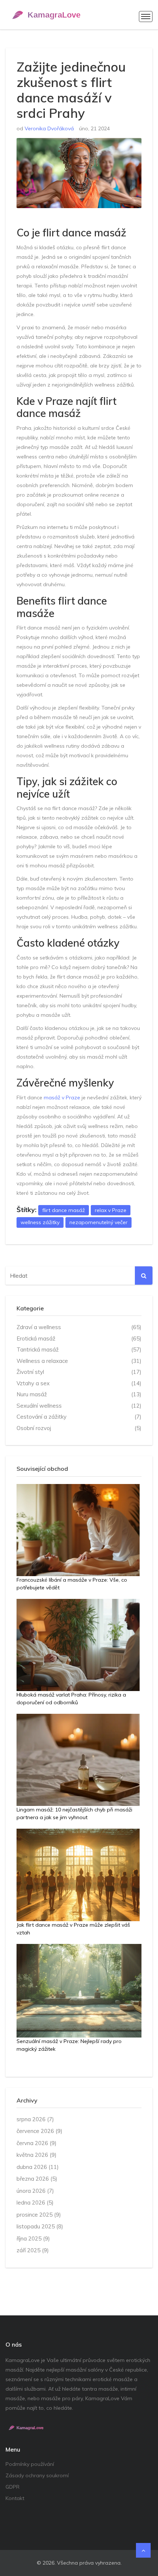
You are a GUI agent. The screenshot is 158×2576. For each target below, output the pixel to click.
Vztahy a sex (79, 1383)
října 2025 (33, 2238)
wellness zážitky (40, 1222)
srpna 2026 (35, 2119)
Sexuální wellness (79, 1406)
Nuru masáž (79, 1394)
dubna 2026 (38, 2167)
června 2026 (37, 2143)
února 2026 (35, 2191)
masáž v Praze (62, 1097)
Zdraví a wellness (79, 1327)
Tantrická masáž (79, 1349)
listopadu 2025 (40, 2226)
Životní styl (79, 1372)
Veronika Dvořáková (49, 128)
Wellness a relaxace (79, 1361)
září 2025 (33, 2250)
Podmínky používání (30, 2464)
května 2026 (37, 2155)
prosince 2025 (39, 2215)
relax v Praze (111, 1210)
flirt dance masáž (64, 1210)
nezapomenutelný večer (98, 1222)
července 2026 (39, 2131)
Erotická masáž (79, 1338)
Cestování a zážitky (79, 1417)
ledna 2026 (35, 2203)
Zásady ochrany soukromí (37, 2475)
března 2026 (37, 2179)
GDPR (12, 2487)
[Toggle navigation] (146, 17)
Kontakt (15, 2498)
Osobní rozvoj (79, 1428)
